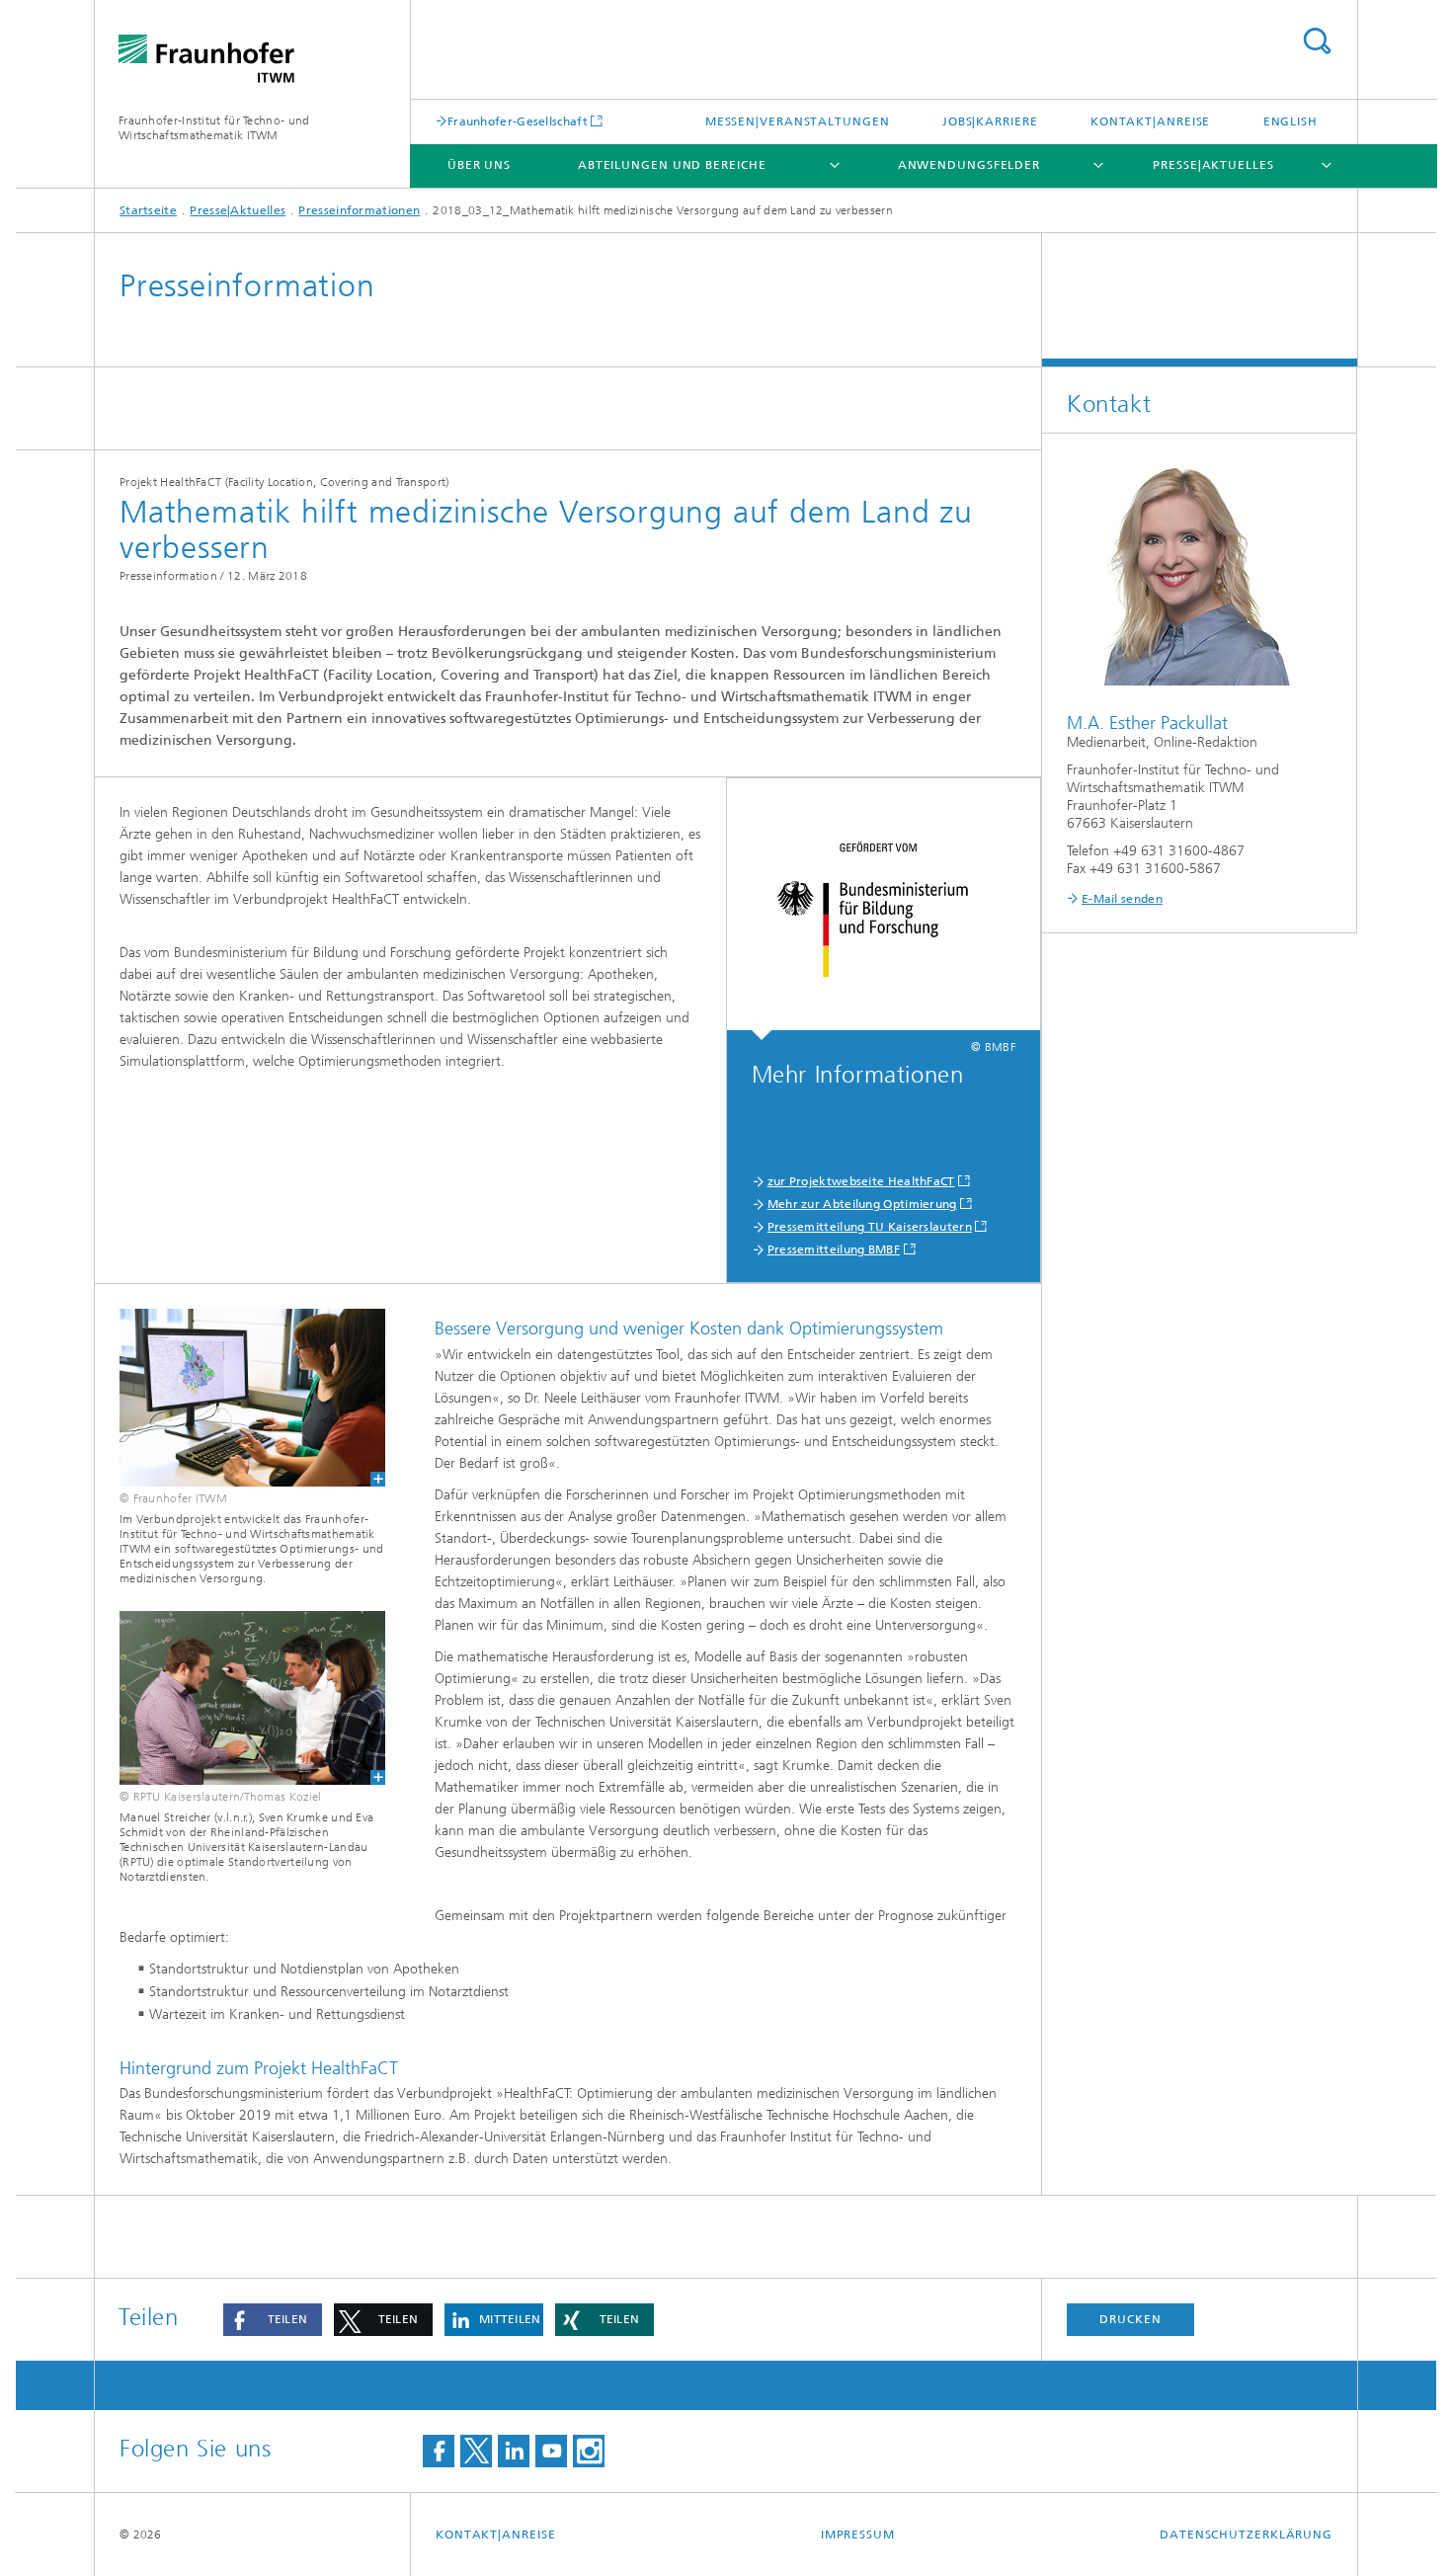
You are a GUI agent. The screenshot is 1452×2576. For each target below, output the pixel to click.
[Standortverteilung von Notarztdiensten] (240, 1698)
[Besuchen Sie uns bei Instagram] (589, 2451)
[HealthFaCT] (240, 1398)
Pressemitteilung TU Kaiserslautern (870, 1227)
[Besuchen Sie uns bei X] (476, 2451)
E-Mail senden (1122, 899)
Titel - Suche (1317, 41)
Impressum (858, 2535)
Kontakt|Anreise (1151, 121)
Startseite (148, 210)
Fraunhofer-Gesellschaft (518, 121)
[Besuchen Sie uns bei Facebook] (439, 2451)
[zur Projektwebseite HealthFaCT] (884, 909)
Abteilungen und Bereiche (672, 165)
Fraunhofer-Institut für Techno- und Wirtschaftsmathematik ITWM (214, 128)
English (1291, 121)
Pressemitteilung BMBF (834, 1249)
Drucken (1130, 2319)
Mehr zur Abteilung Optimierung (862, 1204)
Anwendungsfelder (969, 165)
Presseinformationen (359, 210)
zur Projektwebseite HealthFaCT (861, 1181)
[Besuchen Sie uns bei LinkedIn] (514, 2451)
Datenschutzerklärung (1246, 2535)
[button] (273, 2320)
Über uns (479, 165)
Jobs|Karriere (990, 121)
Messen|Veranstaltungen (798, 121)
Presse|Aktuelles (1213, 165)
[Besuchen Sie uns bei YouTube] (551, 2451)
